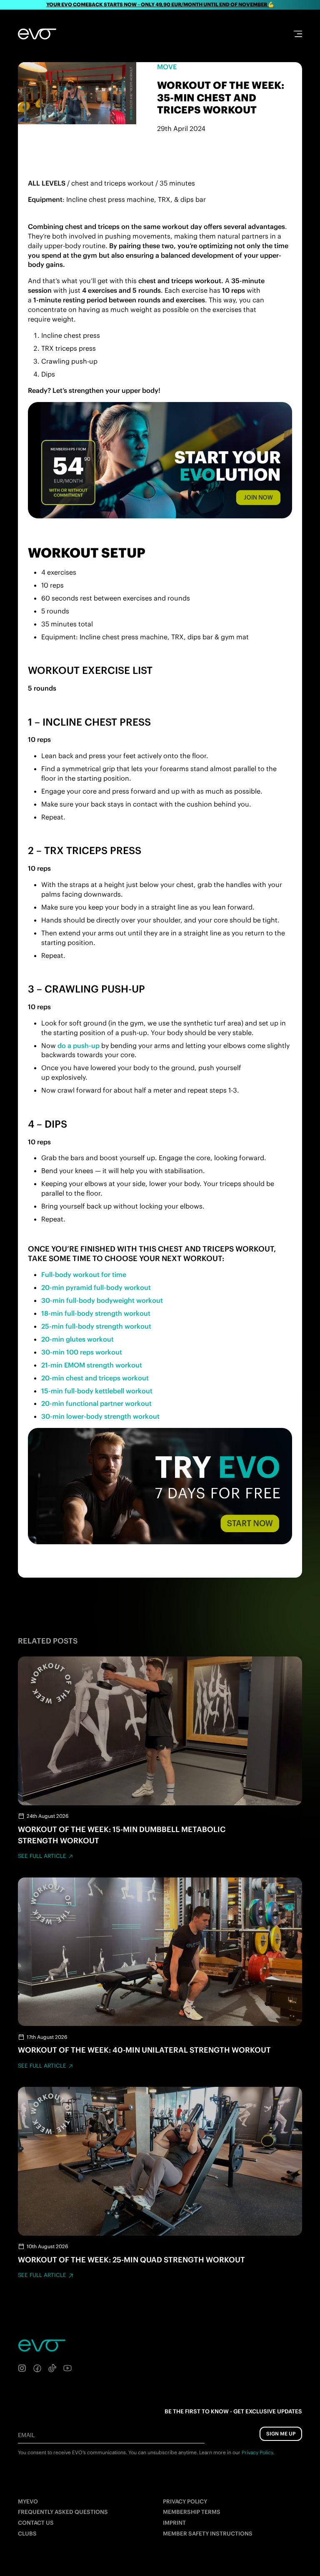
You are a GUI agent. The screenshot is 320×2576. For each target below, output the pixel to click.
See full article (42, 1856)
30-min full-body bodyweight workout (102, 1300)
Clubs (27, 2534)
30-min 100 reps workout (82, 1352)
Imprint (174, 2523)
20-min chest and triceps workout (95, 1378)
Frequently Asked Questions (63, 2512)
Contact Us (36, 2523)
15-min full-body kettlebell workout (97, 1391)
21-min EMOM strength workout (92, 1365)
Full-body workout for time (84, 1274)
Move (167, 67)
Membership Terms (192, 2512)
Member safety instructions (208, 2534)
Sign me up (281, 2434)
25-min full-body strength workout (96, 1326)
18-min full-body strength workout (96, 1313)
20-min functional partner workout (96, 1403)
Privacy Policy (185, 2502)
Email (26, 2435)
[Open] (298, 34)
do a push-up (79, 1045)
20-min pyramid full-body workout (96, 1287)
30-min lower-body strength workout (100, 1416)
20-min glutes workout (77, 1339)
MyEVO (28, 2502)
